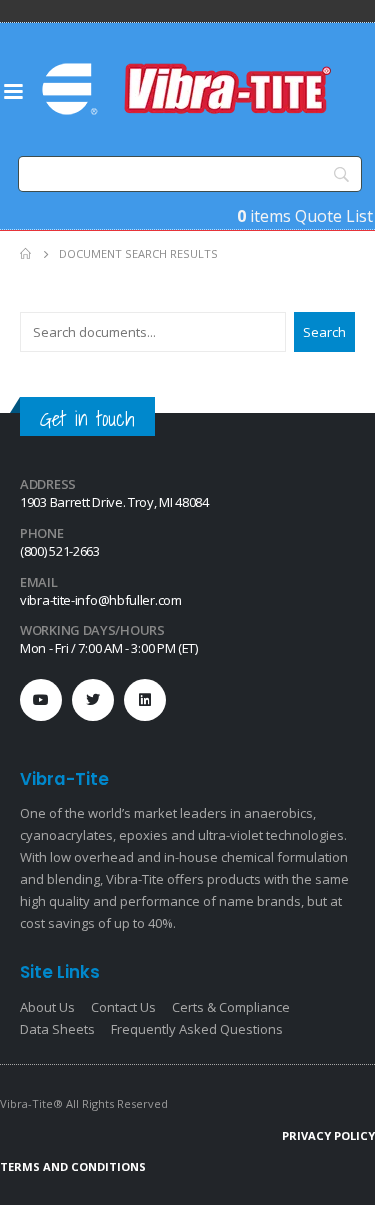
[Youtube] (41, 700)
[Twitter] (93, 700)
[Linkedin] (145, 700)
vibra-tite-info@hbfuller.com (101, 600)
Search (324, 332)
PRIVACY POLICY (328, 1135)
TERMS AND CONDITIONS (73, 1166)
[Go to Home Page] (25, 254)
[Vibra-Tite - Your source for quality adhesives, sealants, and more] (189, 89)
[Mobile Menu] (13, 90)
